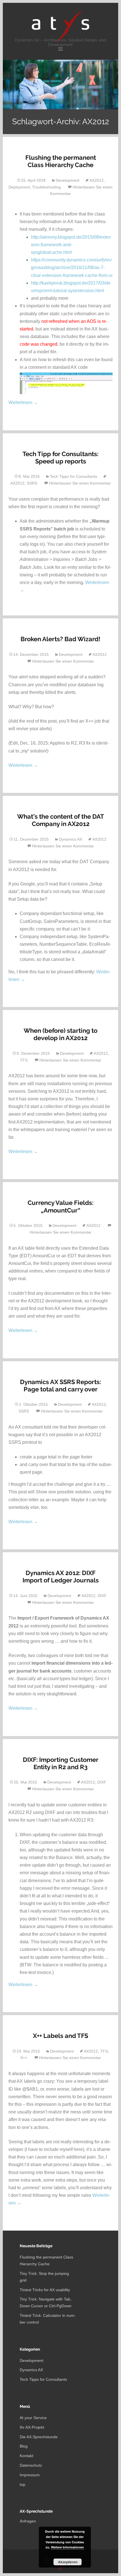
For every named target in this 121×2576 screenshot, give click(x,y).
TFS (24, 1060)
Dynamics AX (70, 839)
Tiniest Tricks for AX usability (45, 2290)
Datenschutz (31, 2465)
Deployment (19, 187)
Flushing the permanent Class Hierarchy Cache (61, 161)
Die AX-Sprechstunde (39, 2437)
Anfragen (28, 2521)
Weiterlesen (23, 402)
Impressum (30, 2475)
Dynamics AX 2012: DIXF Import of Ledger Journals (61, 1576)
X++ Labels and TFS (60, 2036)
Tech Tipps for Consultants (73, 476)
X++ (24, 2058)
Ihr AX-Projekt (32, 2427)
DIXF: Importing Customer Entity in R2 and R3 (61, 1763)
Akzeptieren (68, 2562)
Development (68, 180)
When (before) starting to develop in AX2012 (60, 1034)
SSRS (32, 483)
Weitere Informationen (67, 2547)
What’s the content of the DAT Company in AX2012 (61, 820)
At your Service (33, 2418)
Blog (24, 2446)
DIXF (102, 1596)
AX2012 (97, 180)
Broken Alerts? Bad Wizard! (60, 639)
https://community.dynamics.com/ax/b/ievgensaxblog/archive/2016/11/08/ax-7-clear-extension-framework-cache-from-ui (72, 267)
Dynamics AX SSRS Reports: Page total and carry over (60, 1385)
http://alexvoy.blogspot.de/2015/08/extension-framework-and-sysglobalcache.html (71, 245)
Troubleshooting (46, 187)
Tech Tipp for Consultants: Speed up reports (60, 458)
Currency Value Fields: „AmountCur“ (60, 1206)
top (23, 2484)
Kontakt (26, 2456)
